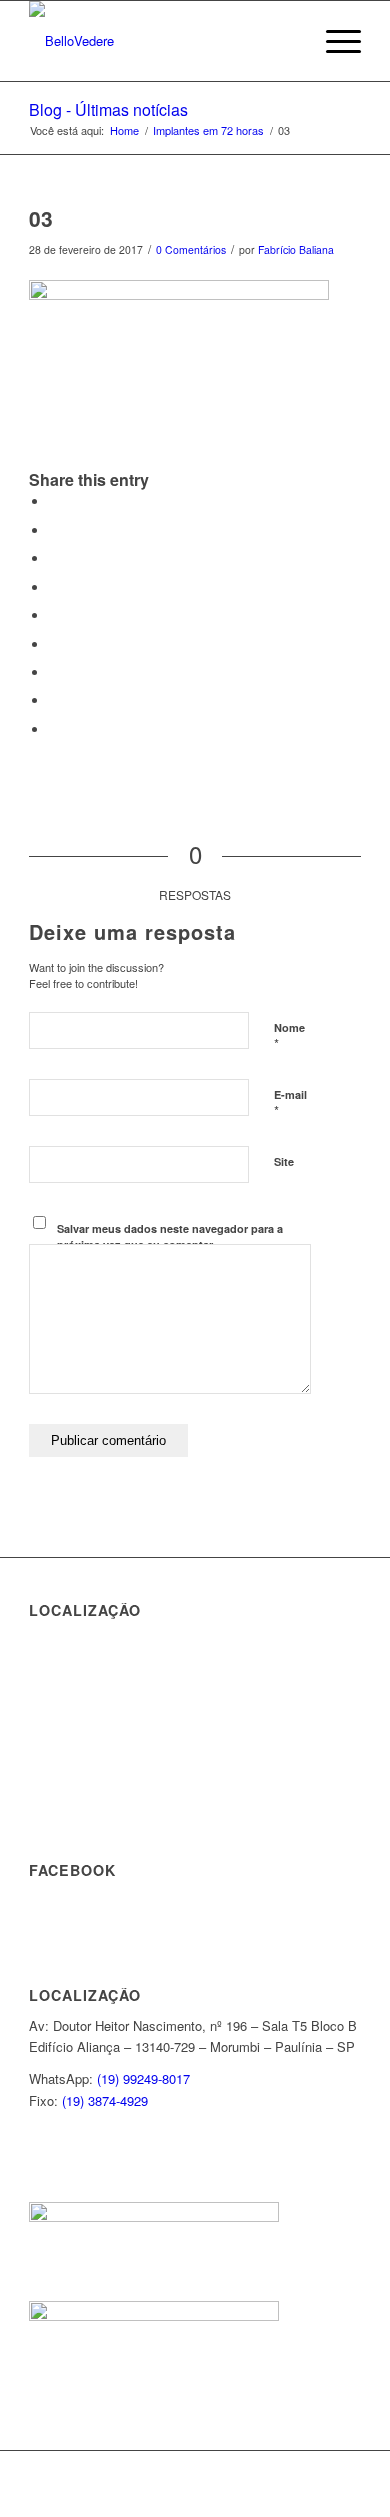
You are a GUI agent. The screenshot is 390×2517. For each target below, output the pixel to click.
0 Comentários (191, 249)
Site (284, 1161)
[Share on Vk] (54, 672)
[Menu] (333, 41)
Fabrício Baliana (296, 249)
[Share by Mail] (54, 729)
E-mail (290, 1104)
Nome (289, 1037)
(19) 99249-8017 (143, 2078)
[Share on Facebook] (54, 501)
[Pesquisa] (286, 41)
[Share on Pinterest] (54, 587)
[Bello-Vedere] (161, 41)
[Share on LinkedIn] (54, 615)
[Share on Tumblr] (54, 644)
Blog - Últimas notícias (108, 109)
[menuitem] (286, 41)
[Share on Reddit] (54, 700)
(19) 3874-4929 (105, 2100)
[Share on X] (54, 530)
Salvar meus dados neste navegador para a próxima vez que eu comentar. (170, 1237)
